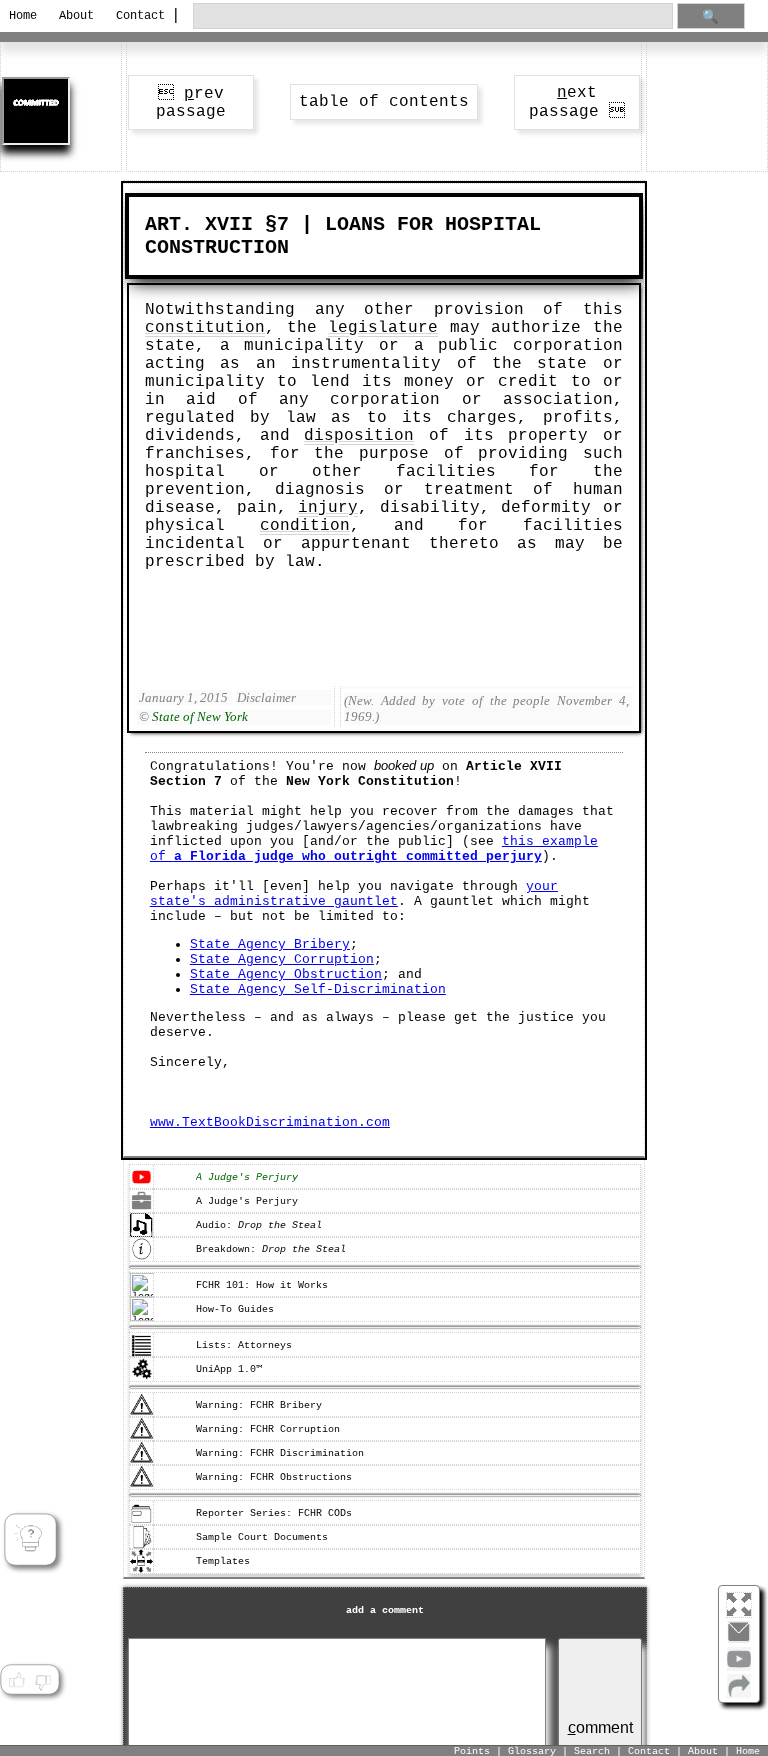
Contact (137, 16)
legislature (383, 328)
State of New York (200, 716)
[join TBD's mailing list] (739, 1694)
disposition (359, 436)
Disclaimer (266, 697)
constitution (205, 328)
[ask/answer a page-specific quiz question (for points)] (30, 1539)
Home (23, 16)
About (76, 16)
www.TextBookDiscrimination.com (270, 1122)
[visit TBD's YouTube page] (739, 1667)
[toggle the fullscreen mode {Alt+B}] (739, 1603)
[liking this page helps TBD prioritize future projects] (16, 1681)
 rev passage (191, 103)
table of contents (384, 102)
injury (328, 508)
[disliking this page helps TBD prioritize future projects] (43, 1681)
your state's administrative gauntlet (354, 894)
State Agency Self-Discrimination (318, 989)
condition (305, 526)
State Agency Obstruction (286, 974)
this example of (374, 849)
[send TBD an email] (739, 1640)
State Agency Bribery (270, 944)
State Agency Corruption (282, 959)
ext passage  (577, 102)
